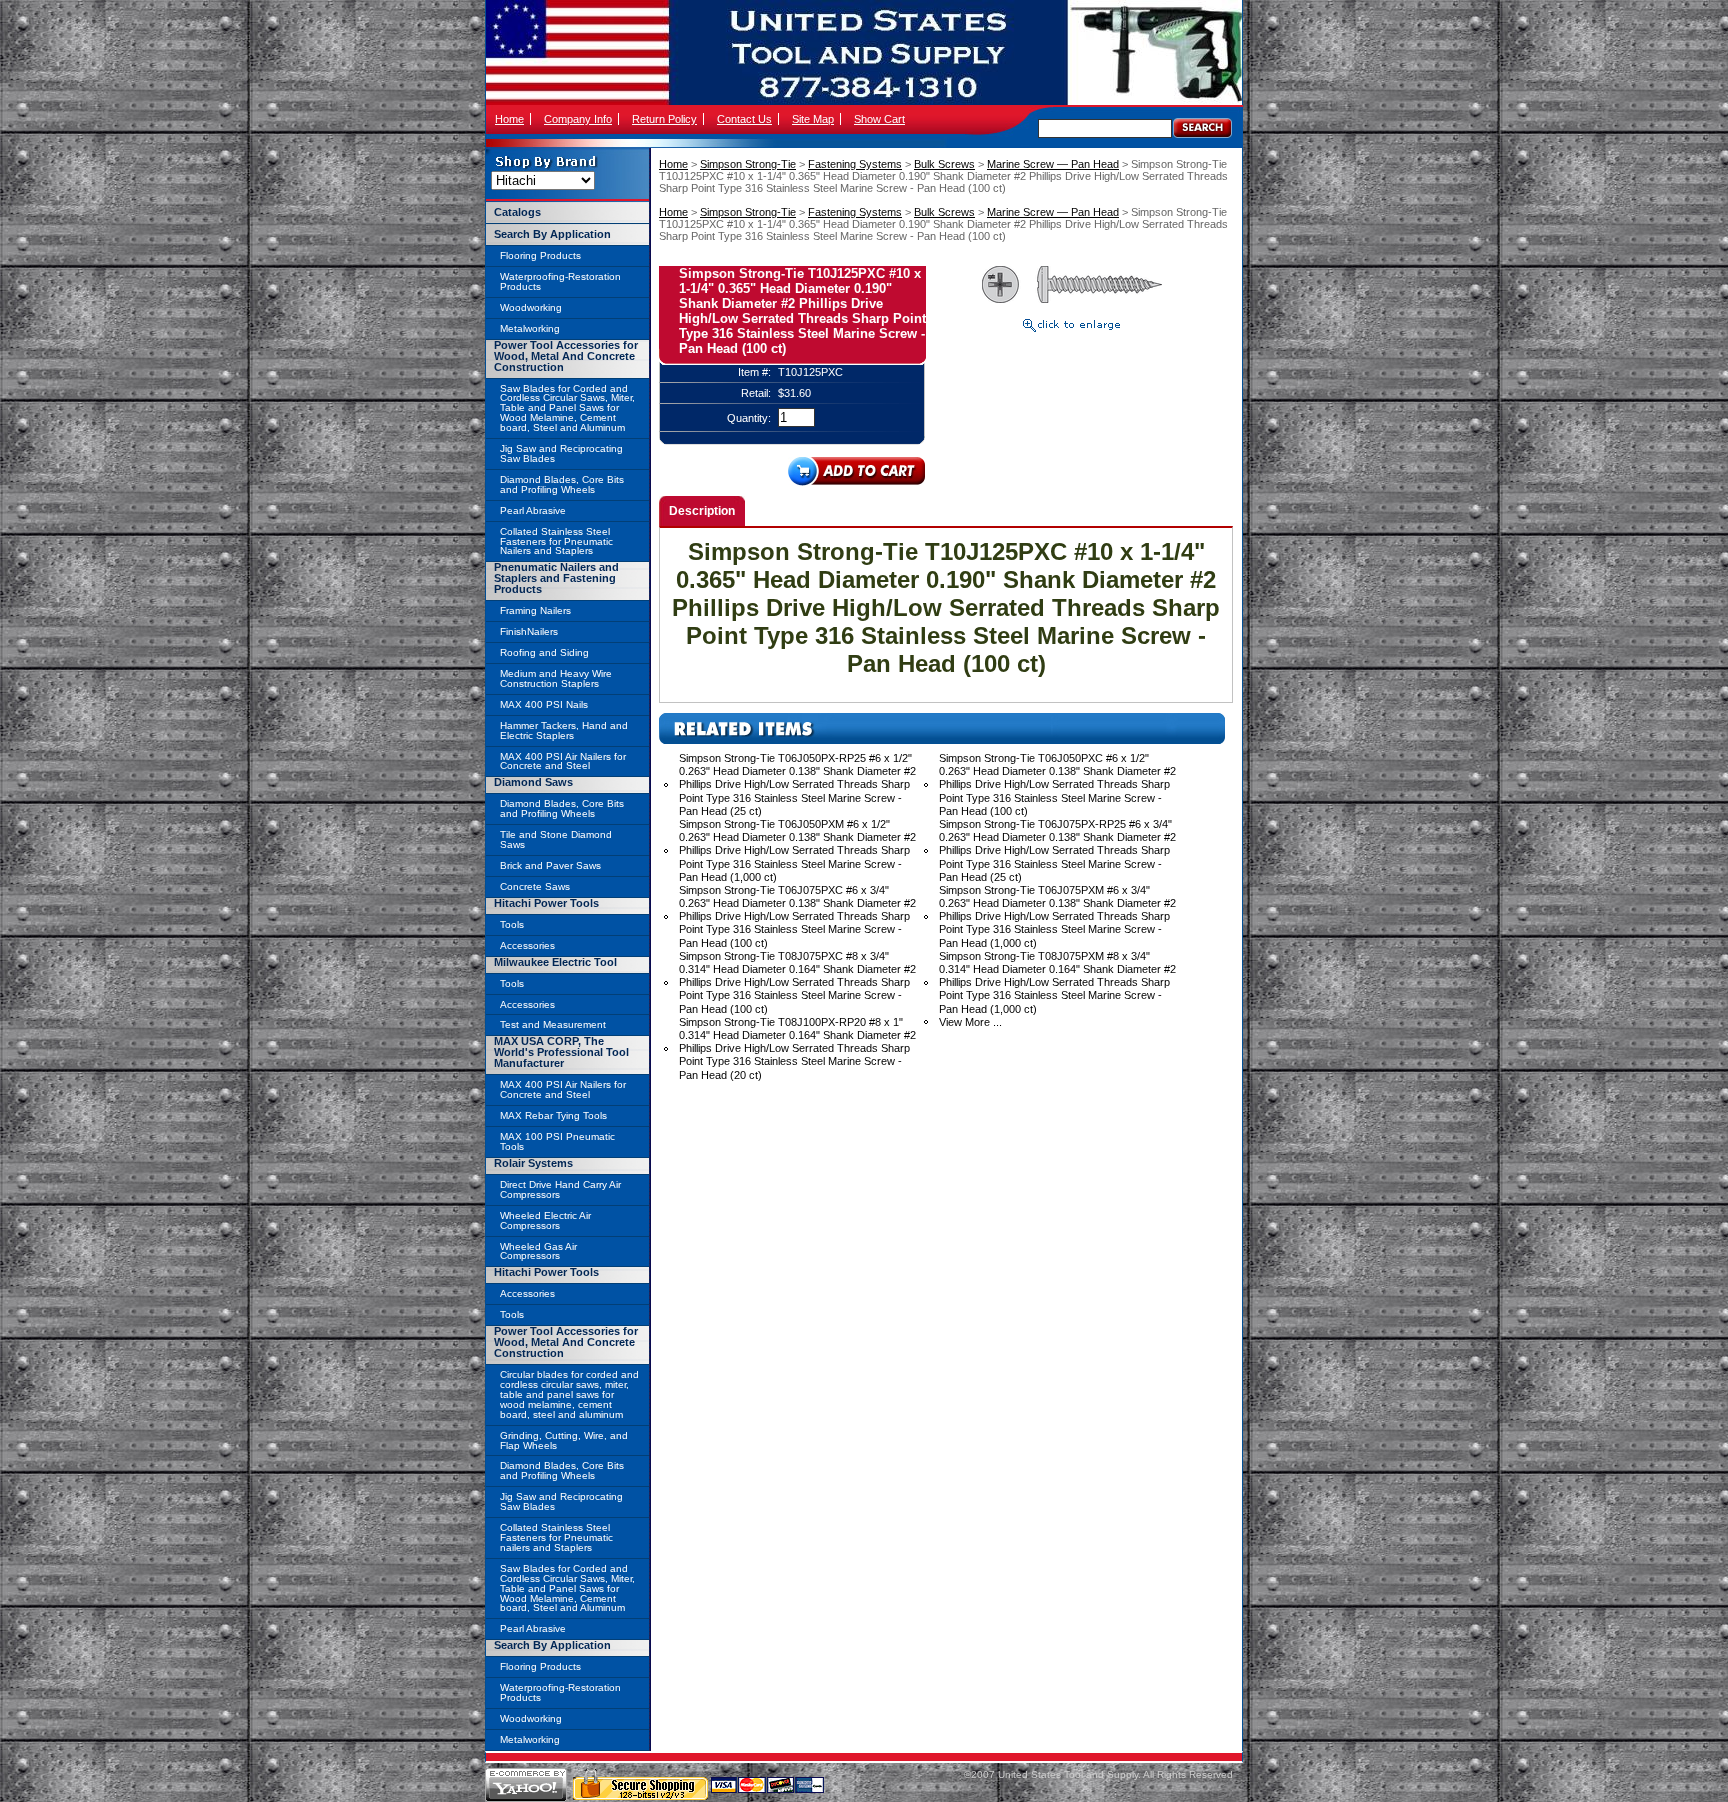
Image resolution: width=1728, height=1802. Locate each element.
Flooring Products (540, 255)
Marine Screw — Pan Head (1053, 164)
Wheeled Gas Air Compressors (538, 1251)
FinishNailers (529, 631)
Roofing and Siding (544, 652)
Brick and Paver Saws (550, 865)
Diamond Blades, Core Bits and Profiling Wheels (562, 484)
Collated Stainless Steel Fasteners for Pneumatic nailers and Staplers (556, 1537)
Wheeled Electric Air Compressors (545, 1220)
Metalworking (530, 328)
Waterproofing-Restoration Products (560, 281)
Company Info (578, 119)
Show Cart (879, 119)
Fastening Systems (855, 164)
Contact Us (744, 119)
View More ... (970, 1022)
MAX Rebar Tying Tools (553, 1115)
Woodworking (531, 307)
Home (509, 119)
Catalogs (517, 212)
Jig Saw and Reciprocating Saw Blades (561, 453)
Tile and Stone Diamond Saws (556, 839)
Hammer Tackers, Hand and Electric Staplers (564, 730)
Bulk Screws (944, 164)
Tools (512, 924)
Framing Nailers (535, 610)
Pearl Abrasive (533, 510)
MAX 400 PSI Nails (544, 704)
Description (702, 511)
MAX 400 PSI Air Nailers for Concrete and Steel (563, 761)
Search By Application (552, 234)
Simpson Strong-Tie (748, 164)
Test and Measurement (553, 1024)
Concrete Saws (535, 886)
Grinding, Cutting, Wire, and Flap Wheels (564, 1440)
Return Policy (664, 119)
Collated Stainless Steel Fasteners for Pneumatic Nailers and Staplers (556, 541)
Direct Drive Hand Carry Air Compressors (560, 1189)
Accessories (527, 945)
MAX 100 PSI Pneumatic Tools (557, 1141)
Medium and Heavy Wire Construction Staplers (556, 678)
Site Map (813, 119)
